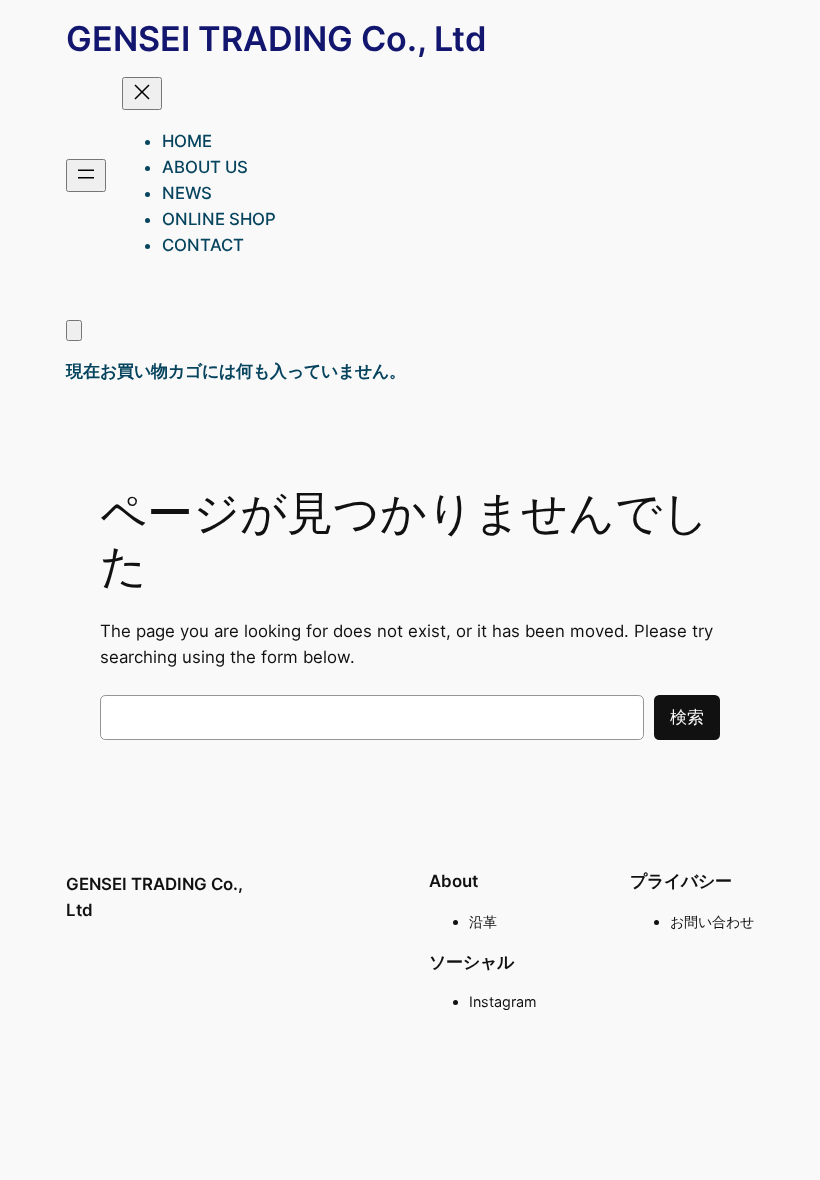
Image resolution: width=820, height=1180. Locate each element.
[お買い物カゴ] (74, 330)
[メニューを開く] (86, 175)
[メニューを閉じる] (142, 93)
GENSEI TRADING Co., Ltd (276, 38)
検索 (687, 717)
